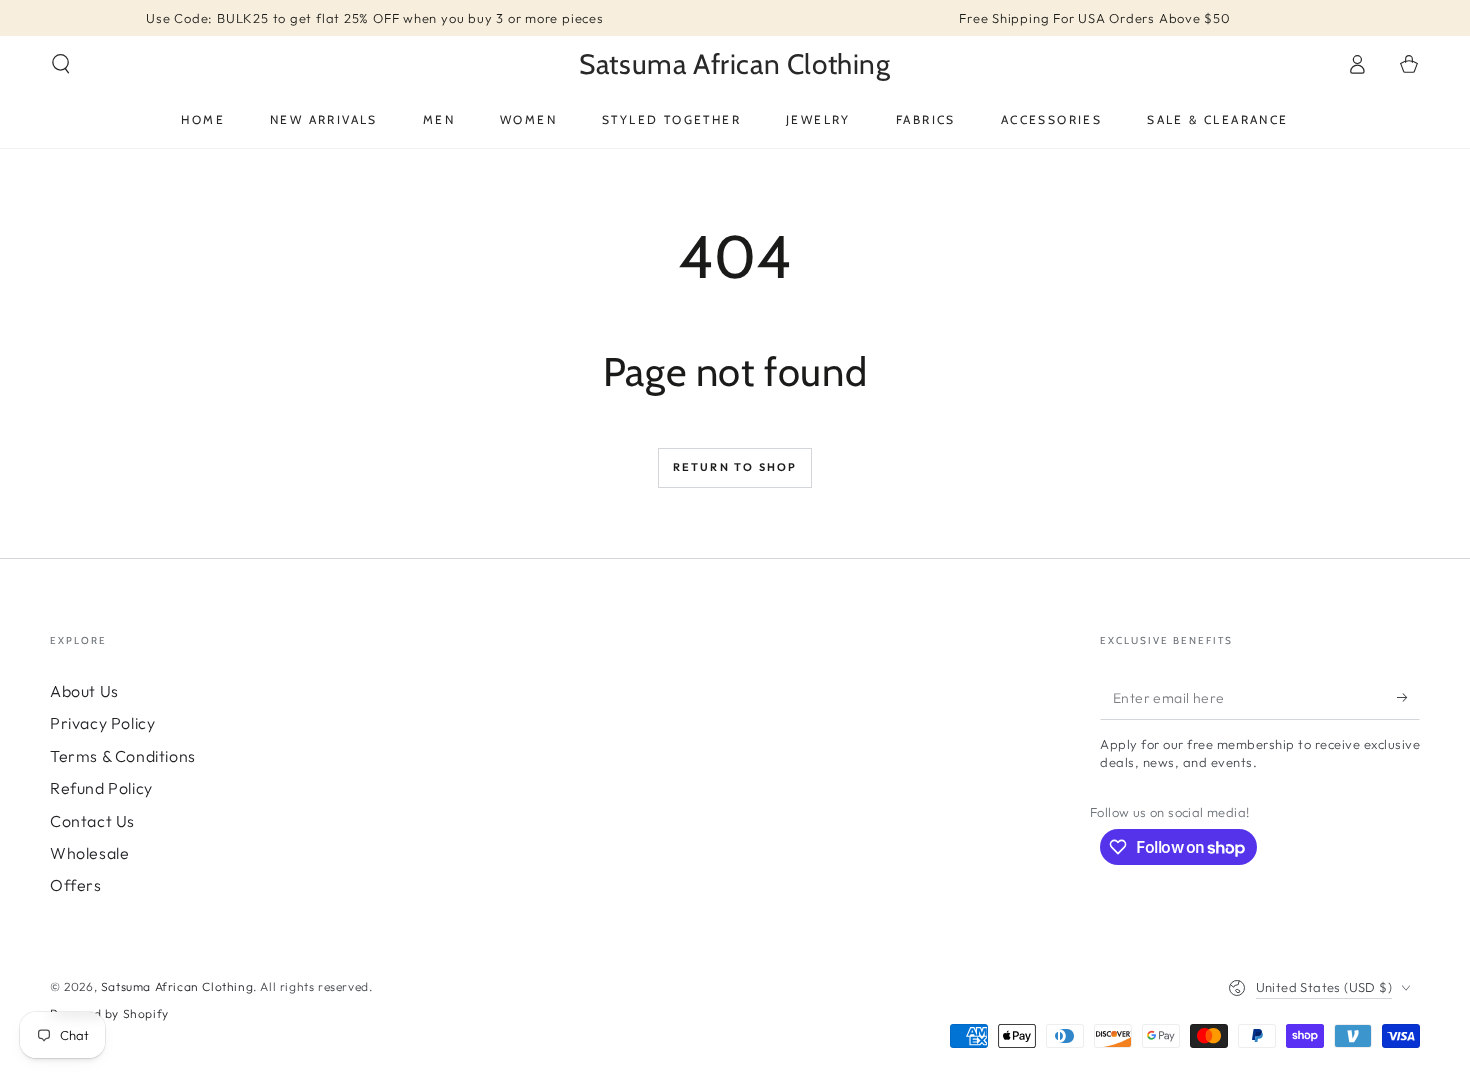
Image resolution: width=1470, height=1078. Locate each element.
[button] (61, 64)
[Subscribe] (1408, 697)
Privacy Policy (102, 723)
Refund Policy (101, 788)
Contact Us (92, 821)
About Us (84, 691)
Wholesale (89, 853)
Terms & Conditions (123, 756)
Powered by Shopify (109, 1013)
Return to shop (735, 467)
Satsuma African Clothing (177, 986)
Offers (76, 885)
